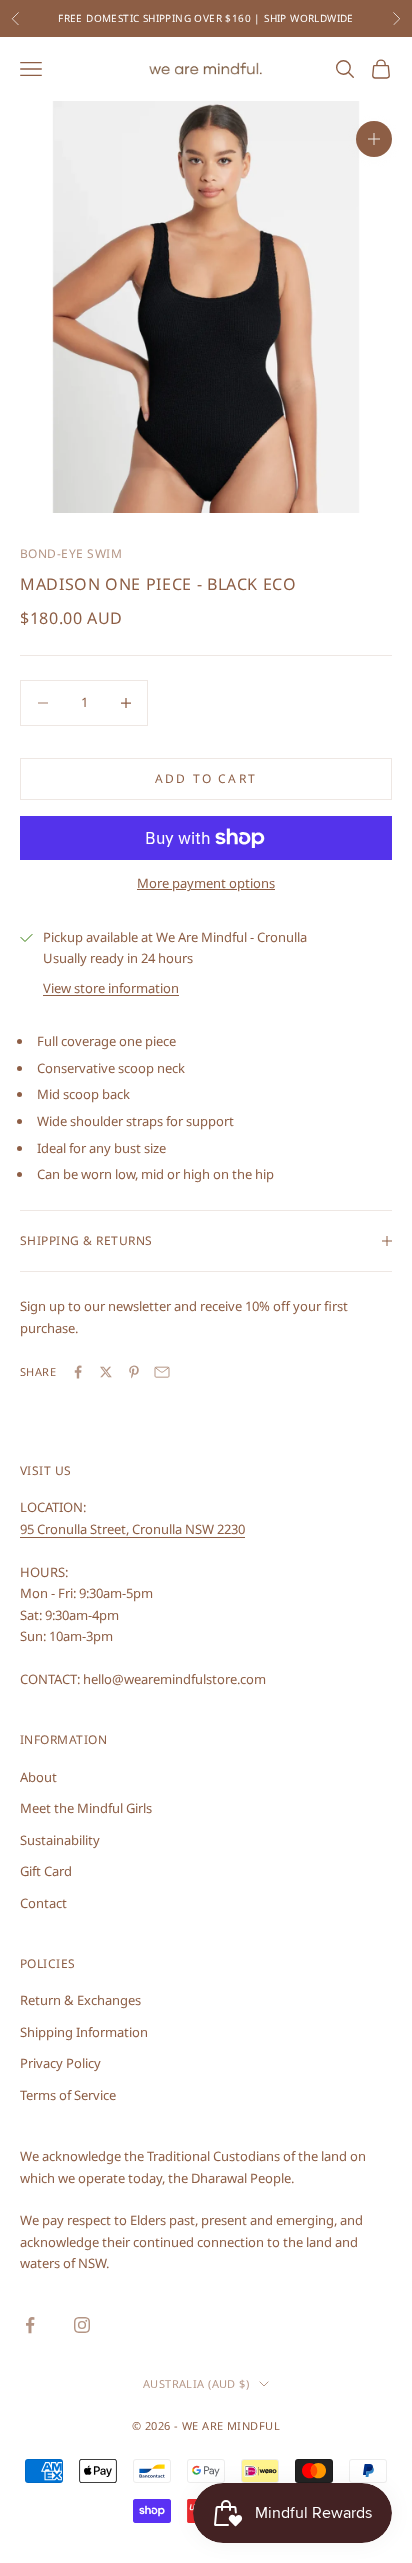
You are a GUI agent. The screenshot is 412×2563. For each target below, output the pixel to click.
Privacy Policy (60, 2063)
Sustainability (60, 1840)
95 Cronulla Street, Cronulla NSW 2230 (132, 1529)
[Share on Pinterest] (134, 1372)
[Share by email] (162, 1372)
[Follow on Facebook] (30, 2325)
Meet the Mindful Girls (86, 1808)
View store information (111, 988)
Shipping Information (84, 2032)
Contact (43, 1903)
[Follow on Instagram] (82, 2325)
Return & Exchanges (80, 2000)
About (38, 1777)
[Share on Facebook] (78, 1372)
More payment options (206, 883)
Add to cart (206, 778)
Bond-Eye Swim (71, 553)
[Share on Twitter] (106, 1372)
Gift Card (46, 1871)
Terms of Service (68, 2095)
